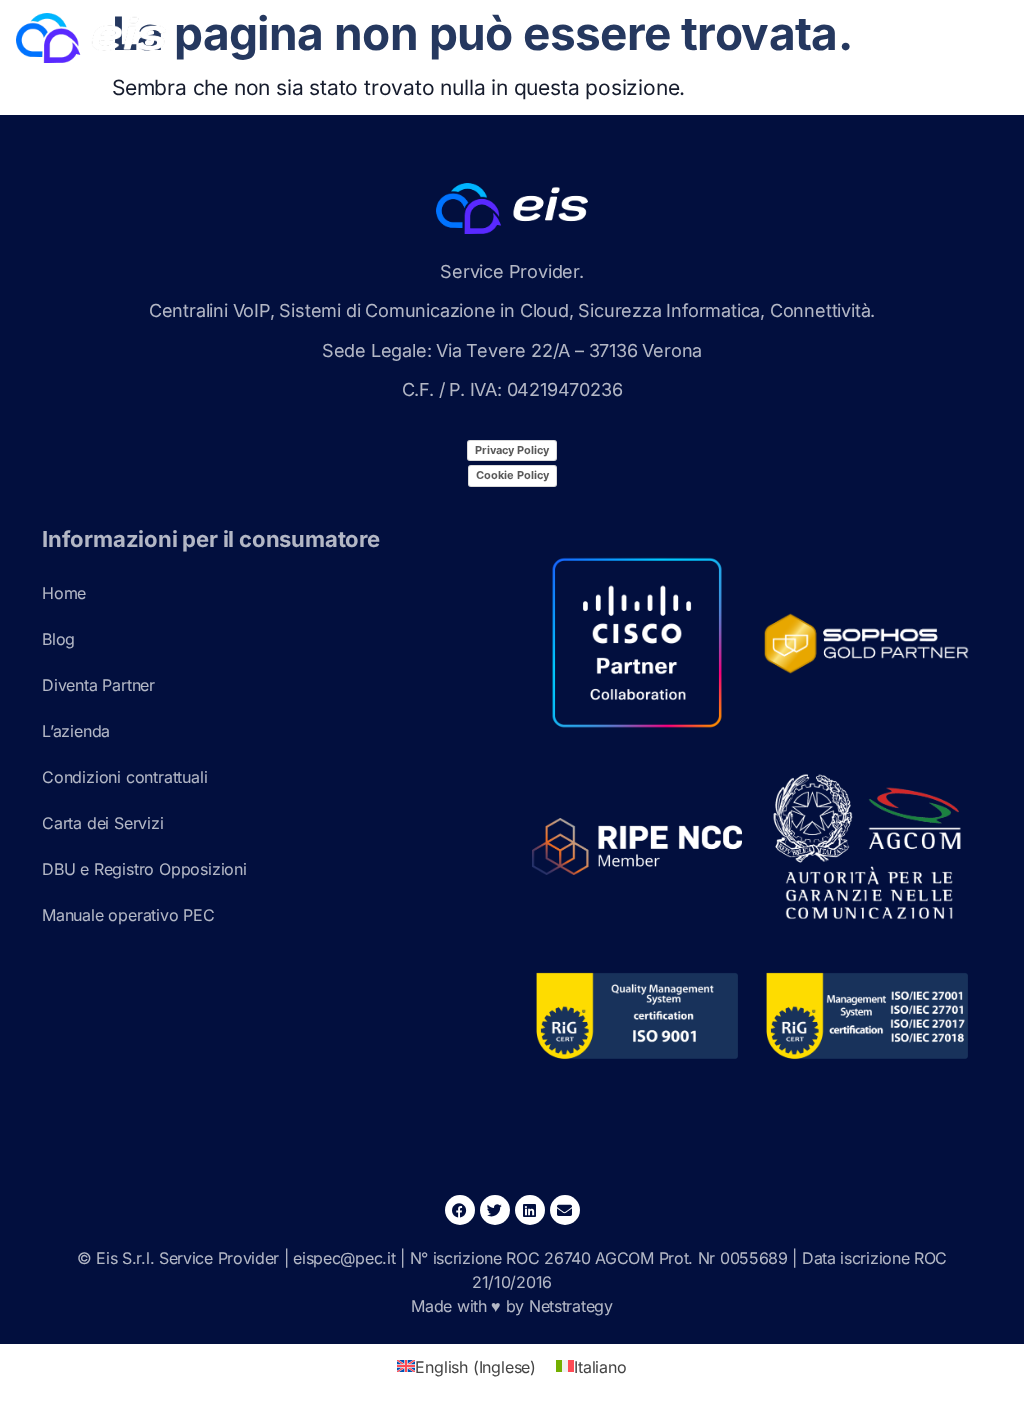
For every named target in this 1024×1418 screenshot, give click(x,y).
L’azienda (76, 731)
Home (64, 593)
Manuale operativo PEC (128, 915)
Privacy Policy (512, 450)
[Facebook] (460, 1210)
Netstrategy (571, 1306)
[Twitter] (495, 1210)
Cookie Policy (512, 475)
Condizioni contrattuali (124, 777)
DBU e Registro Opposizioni (144, 869)
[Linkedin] (530, 1210)
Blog (58, 639)
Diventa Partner (98, 685)
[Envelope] (565, 1210)
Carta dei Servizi (103, 823)
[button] (978, 42)
